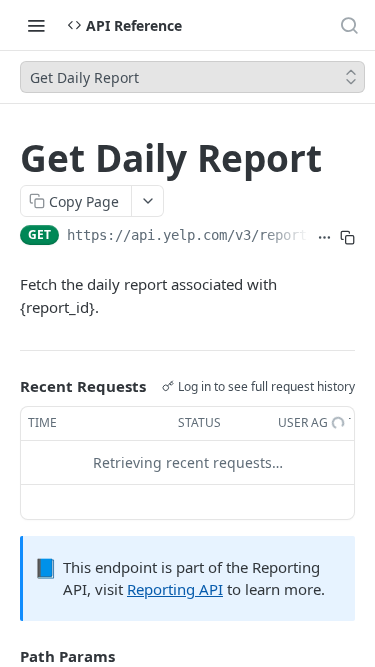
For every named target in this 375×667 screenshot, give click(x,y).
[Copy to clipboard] (347, 237)
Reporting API (175, 589)
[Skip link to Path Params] (6, 656)
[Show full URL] (324, 237)
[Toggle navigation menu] (36, 25)
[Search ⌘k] (349, 25)
